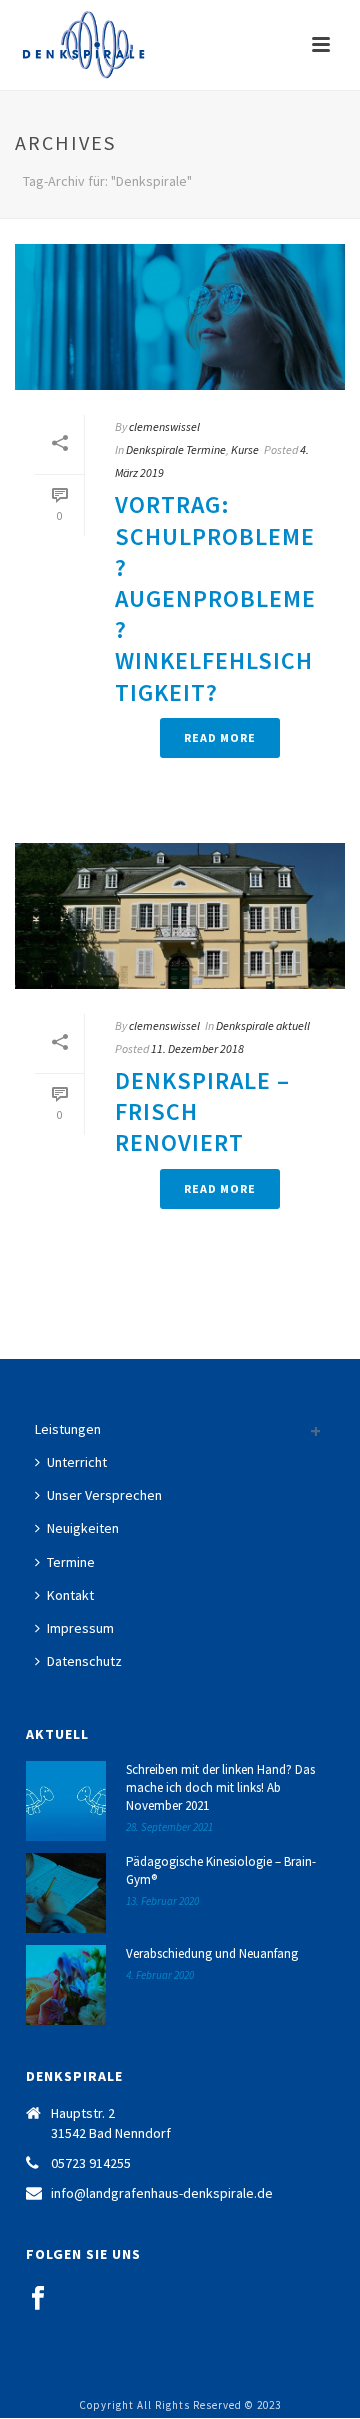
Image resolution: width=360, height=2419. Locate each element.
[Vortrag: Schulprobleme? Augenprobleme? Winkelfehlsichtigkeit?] (180, 317)
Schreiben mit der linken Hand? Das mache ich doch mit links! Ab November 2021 (220, 1787)
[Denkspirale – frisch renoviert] (180, 916)
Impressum (80, 1628)
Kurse (245, 449)
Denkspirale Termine (176, 449)
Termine (71, 1562)
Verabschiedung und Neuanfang (212, 1953)
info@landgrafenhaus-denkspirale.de (162, 2193)
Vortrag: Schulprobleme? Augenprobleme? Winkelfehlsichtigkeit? (215, 598)
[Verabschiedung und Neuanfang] (66, 1985)
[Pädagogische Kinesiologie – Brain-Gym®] (66, 1893)
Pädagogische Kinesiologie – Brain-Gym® (221, 1870)
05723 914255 (91, 2163)
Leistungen (68, 1429)
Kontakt (70, 1595)
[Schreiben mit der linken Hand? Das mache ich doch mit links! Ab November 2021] (66, 1801)
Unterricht (77, 1462)
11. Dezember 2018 (197, 1048)
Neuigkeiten (83, 1528)
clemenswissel (164, 426)
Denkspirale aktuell (263, 1025)
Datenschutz (84, 1661)
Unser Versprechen (104, 1495)
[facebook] (38, 2299)
